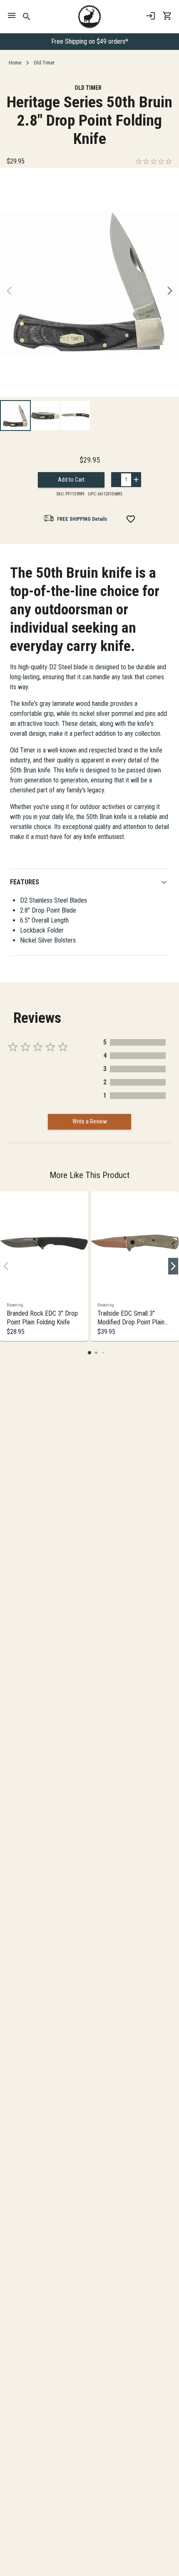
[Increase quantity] (136, 480)
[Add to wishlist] (131, 519)
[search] (27, 17)
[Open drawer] (12, 17)
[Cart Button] (167, 16)
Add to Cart (71, 480)
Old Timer (44, 63)
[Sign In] (151, 16)
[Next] (170, 291)
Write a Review (90, 1121)
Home (15, 63)
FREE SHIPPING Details (82, 519)
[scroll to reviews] (154, 161)
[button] (89, 882)
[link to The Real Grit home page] (89, 17)
